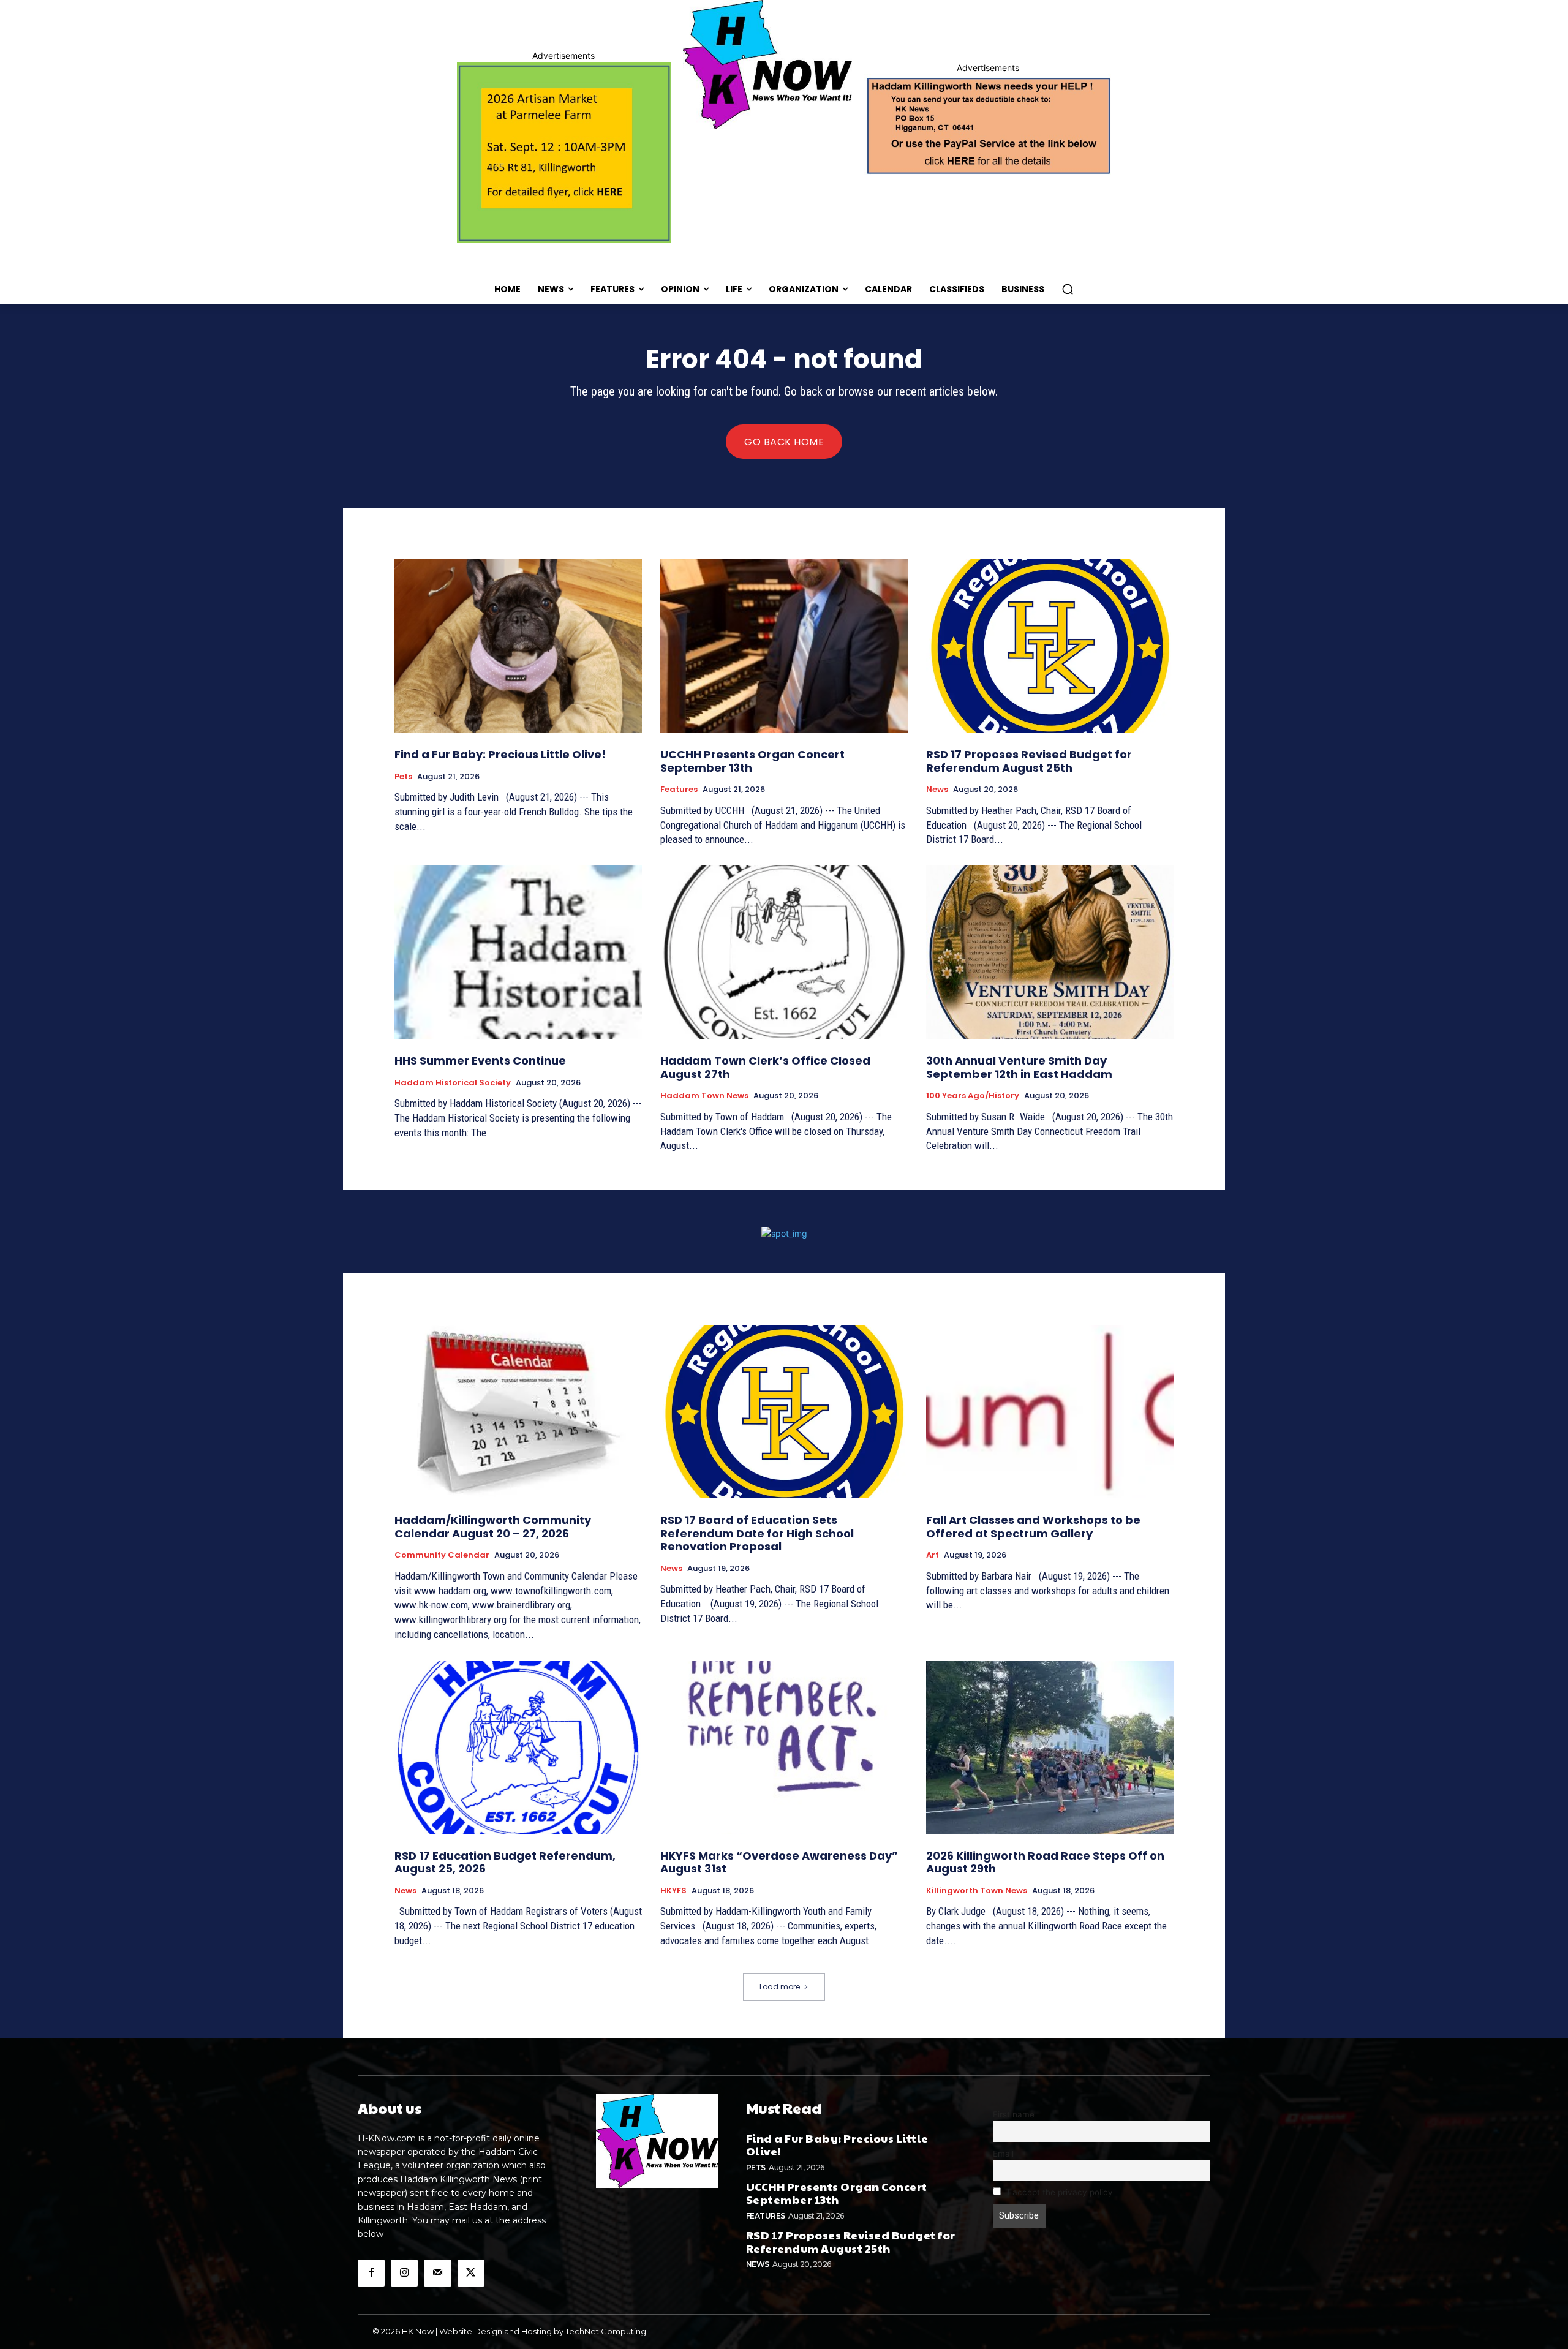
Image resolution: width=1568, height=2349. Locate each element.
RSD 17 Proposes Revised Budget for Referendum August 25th (1029, 761)
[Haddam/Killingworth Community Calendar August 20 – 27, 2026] (518, 1412)
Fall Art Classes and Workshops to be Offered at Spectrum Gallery (1033, 1527)
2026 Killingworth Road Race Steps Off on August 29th (1045, 1862)
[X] (471, 2273)
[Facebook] (371, 2273)
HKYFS (673, 1891)
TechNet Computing (606, 2331)
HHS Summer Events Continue (480, 1061)
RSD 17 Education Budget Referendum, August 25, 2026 (505, 1862)
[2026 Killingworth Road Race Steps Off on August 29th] (1050, 1747)
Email (1003, 2154)
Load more (780, 1987)
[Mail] (437, 2273)
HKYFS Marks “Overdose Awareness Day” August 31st (779, 1862)
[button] (1068, 289)
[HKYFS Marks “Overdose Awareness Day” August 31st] (784, 1747)
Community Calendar (442, 1555)
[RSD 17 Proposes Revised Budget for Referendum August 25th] (1050, 646)
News (937, 790)
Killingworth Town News (977, 1891)
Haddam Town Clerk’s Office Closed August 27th (765, 1067)
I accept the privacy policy (1059, 2192)
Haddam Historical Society (453, 1083)
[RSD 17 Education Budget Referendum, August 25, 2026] (518, 1747)
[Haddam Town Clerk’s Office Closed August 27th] (784, 952)
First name (1014, 2114)
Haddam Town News (704, 1096)
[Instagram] (404, 2273)
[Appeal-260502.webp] (988, 124)
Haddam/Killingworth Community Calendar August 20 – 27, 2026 (493, 1527)
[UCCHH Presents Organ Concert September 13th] (784, 646)
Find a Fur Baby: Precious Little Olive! (500, 754)
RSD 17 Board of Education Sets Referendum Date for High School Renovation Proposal (757, 1533)
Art (933, 1555)
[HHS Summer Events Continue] (518, 952)
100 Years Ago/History (973, 1096)
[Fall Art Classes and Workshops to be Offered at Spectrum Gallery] (1050, 1412)
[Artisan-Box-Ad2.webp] (564, 152)
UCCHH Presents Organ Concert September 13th (752, 761)
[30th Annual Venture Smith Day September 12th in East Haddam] (1050, 952)
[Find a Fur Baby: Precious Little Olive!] (518, 646)
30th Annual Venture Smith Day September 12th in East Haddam (1019, 1067)
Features (679, 790)
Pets (403, 777)
